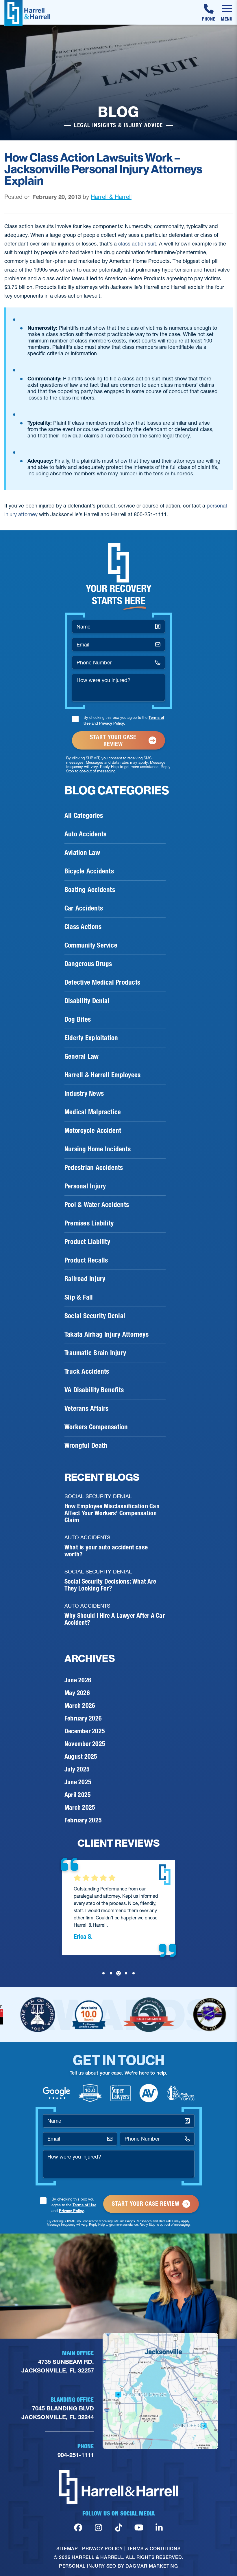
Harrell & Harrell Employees (102, 1075)
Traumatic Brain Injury (95, 1353)
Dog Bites (78, 1019)
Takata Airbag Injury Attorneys (107, 1334)
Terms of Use (84, 2205)
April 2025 (78, 1795)
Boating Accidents (90, 890)
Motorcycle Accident (93, 1131)
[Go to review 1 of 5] (103, 1973)
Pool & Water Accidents (97, 1205)
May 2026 (77, 1693)
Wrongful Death (86, 1445)
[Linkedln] (159, 2528)
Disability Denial (87, 1001)
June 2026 (78, 1680)
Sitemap (67, 2548)
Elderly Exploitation (91, 1038)
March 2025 (80, 1808)
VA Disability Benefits (94, 1390)
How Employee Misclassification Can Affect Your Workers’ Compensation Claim (112, 1513)
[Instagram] (98, 2528)
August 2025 (81, 1757)
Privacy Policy (112, 723)
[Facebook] (78, 2528)
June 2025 (78, 1782)
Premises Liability (89, 1223)
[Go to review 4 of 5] (126, 1973)
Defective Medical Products (102, 982)
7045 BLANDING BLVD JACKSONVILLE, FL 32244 (58, 2413)
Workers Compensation (96, 1427)
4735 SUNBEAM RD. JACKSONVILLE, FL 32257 (58, 2366)
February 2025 (83, 1820)
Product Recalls (86, 1260)
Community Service (91, 945)
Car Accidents (84, 908)
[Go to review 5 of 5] (134, 1973)
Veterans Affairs (87, 1408)
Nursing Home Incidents (98, 1149)
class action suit (137, 244)
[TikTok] (119, 2528)
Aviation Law (82, 853)
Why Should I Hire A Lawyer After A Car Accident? (115, 1619)
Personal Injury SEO (88, 2566)
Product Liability (87, 1242)
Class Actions (83, 927)
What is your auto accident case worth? (106, 1551)
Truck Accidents (87, 1371)
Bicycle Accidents (89, 871)
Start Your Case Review (113, 741)
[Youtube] (139, 2528)
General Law (82, 1056)
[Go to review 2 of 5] (111, 1973)
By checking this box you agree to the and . (124, 720)
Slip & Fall (79, 1297)
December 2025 (85, 1731)
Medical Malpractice (93, 1112)
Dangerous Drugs (88, 964)
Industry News (84, 1093)
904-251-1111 (76, 2455)
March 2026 (80, 1706)
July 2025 (77, 1769)
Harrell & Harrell (111, 197)
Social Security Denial (95, 1316)
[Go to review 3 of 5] (118, 1973)
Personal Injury (85, 1186)
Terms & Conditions (154, 2548)
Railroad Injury (85, 1279)
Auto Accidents (85, 834)
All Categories (84, 816)
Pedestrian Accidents (94, 1168)
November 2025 (85, 1744)
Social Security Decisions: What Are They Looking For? (110, 1585)
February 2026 (83, 1718)
